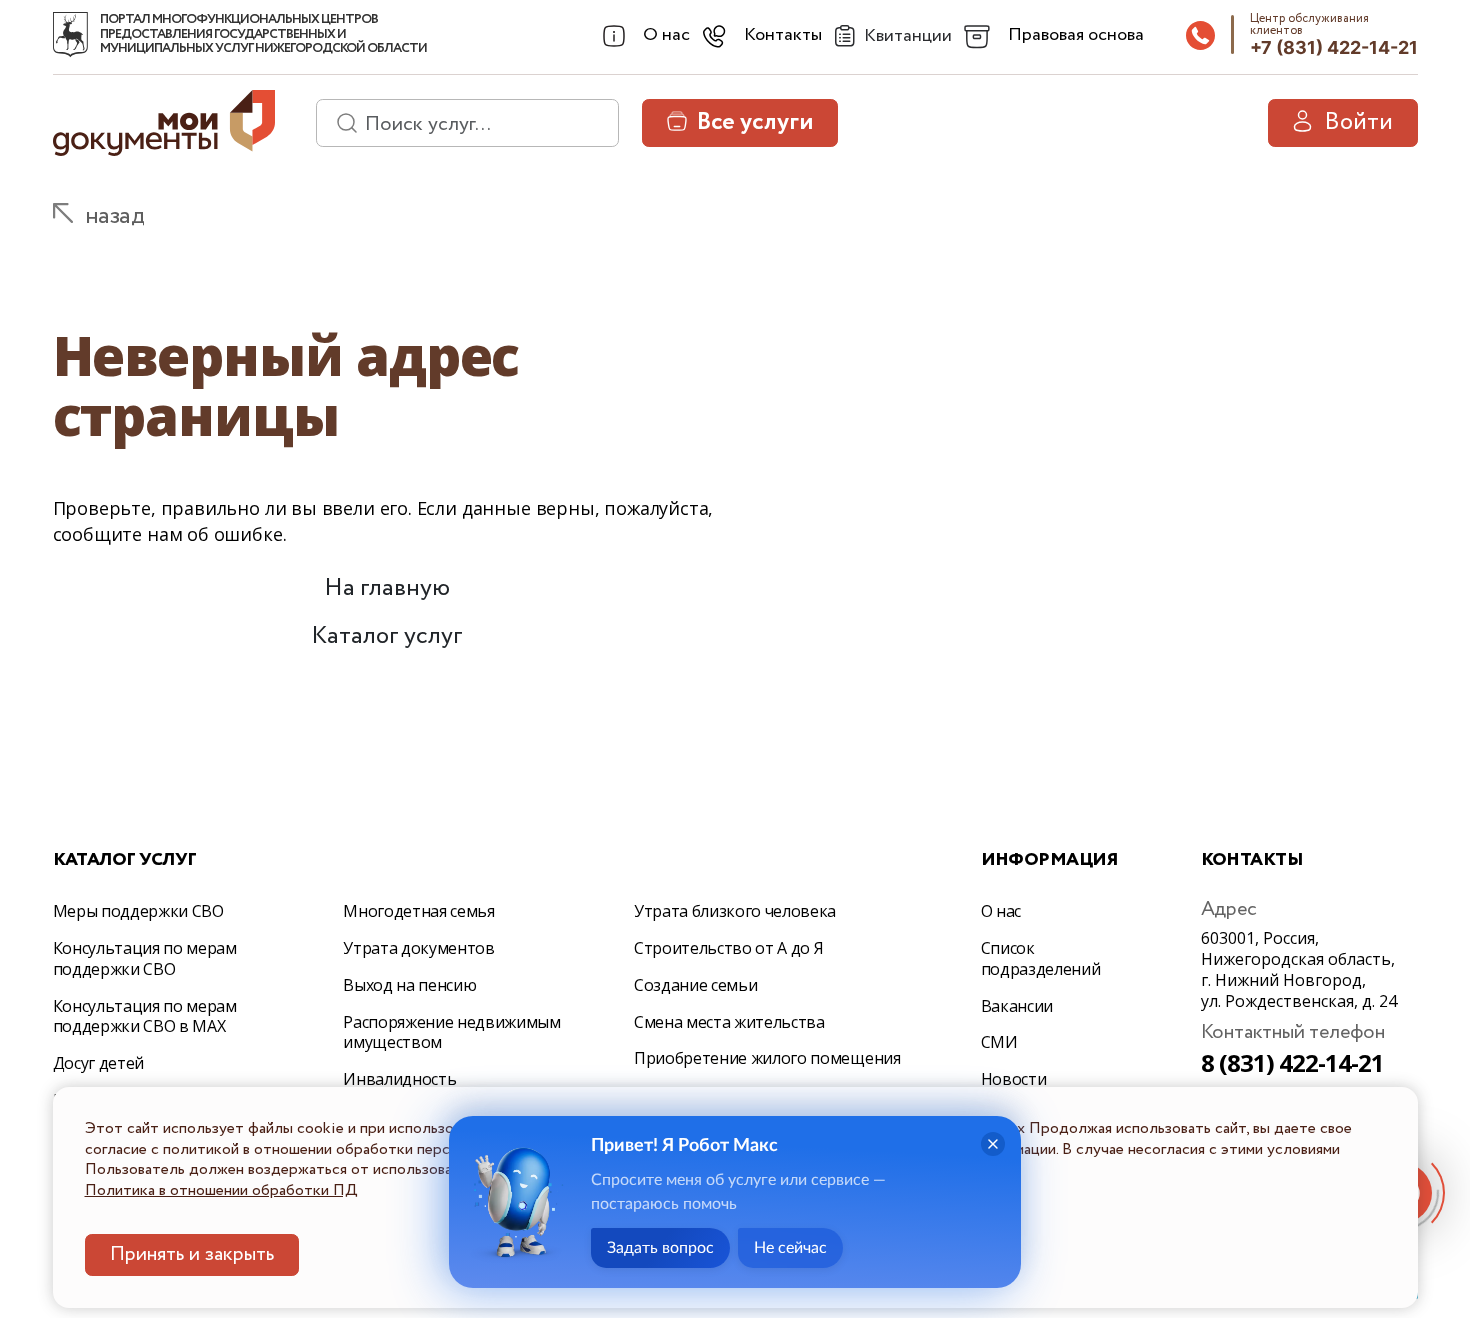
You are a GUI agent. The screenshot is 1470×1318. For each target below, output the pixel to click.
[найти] (340, 123)
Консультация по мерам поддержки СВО (145, 958)
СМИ (999, 1042)
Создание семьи (696, 985)
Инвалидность (399, 1079)
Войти (1358, 122)
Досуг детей (98, 1063)
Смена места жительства (729, 1022)
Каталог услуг (387, 636)
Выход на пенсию (409, 985)
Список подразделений (1041, 958)
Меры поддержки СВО (138, 911)
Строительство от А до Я (729, 948)
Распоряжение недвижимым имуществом (452, 1032)
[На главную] (70, 35)
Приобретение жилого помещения (767, 1058)
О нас (1001, 911)
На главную (387, 588)
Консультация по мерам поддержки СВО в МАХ (145, 1016)
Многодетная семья (419, 911)
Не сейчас (790, 1248)
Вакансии (1017, 1006)
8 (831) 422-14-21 (1293, 1062)
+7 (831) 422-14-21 (1334, 47)
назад (115, 216)
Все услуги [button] (755, 122)
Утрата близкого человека (735, 911)
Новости (1014, 1079)
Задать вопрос (660, 1248)
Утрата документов (419, 948)
